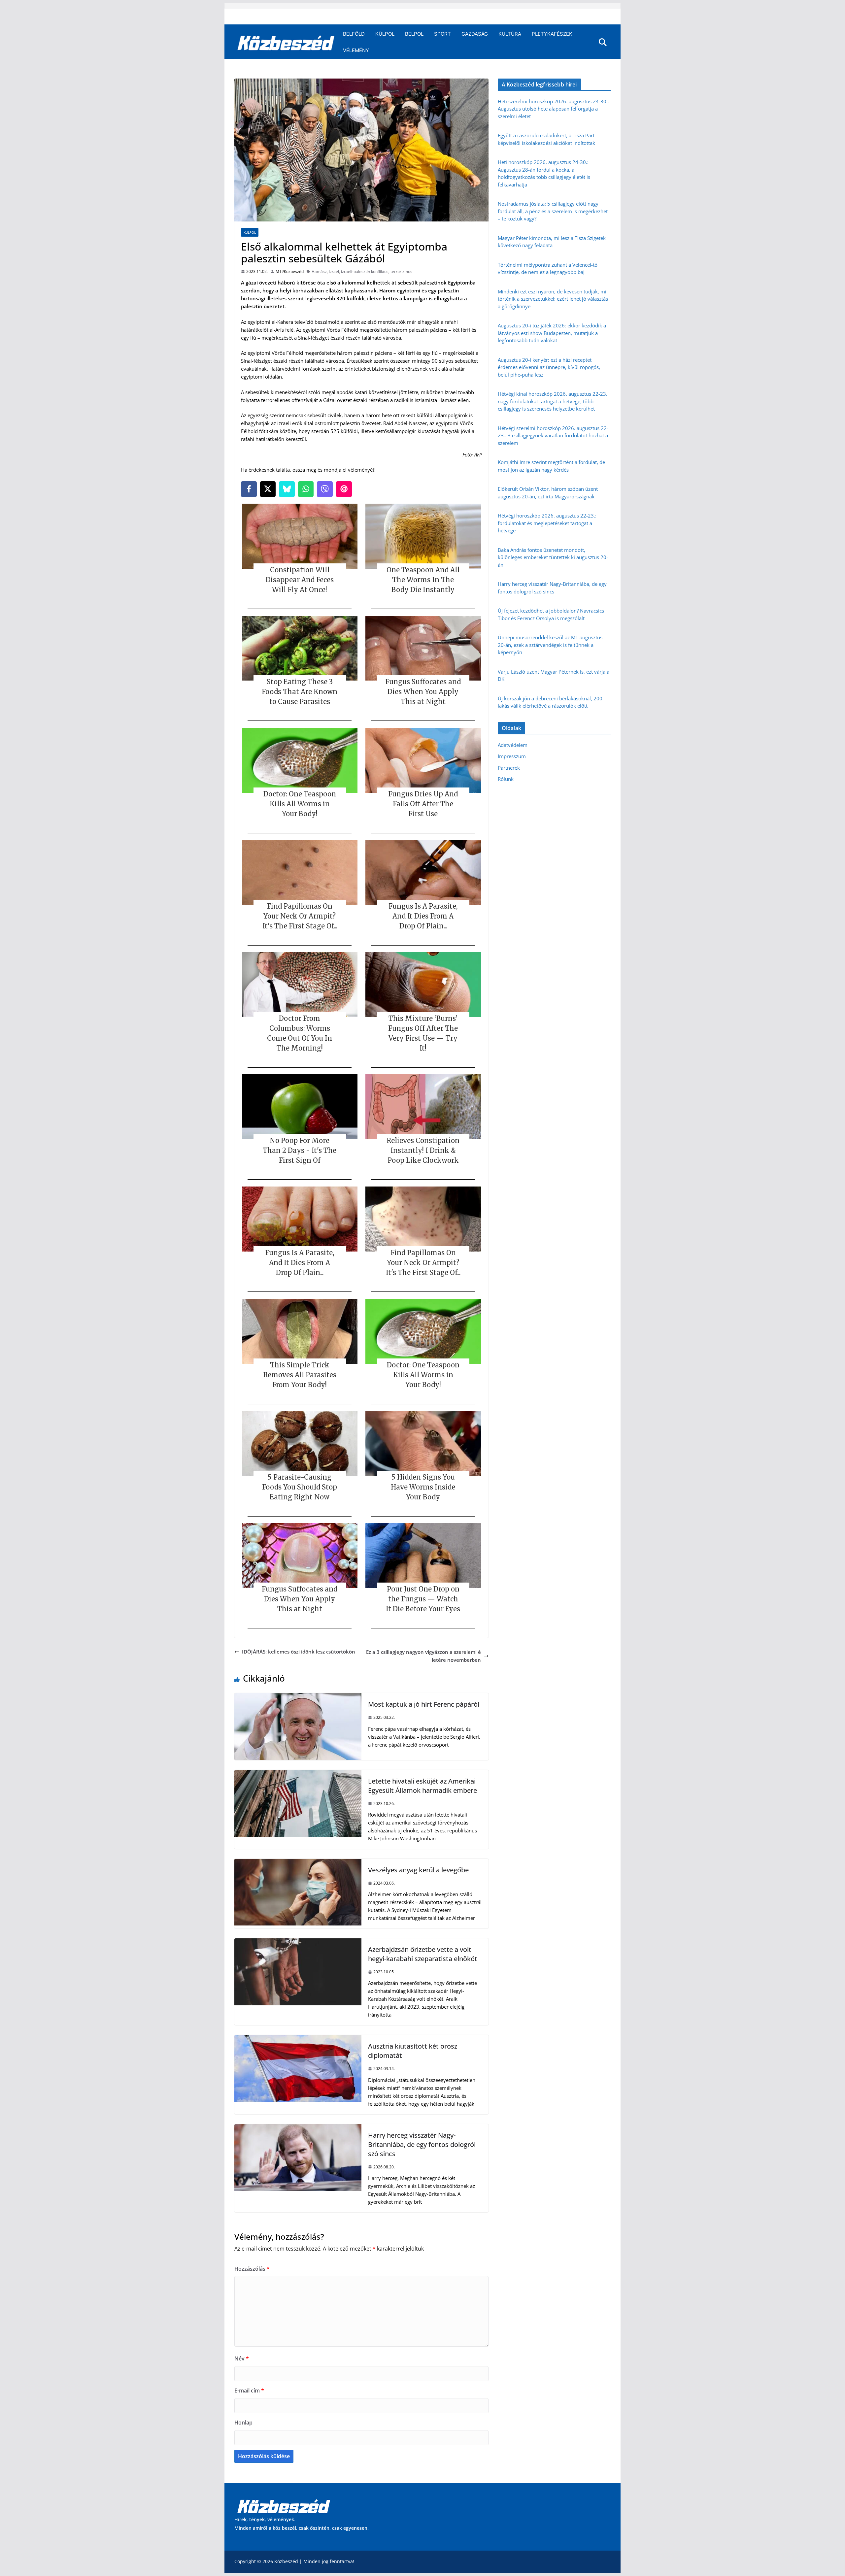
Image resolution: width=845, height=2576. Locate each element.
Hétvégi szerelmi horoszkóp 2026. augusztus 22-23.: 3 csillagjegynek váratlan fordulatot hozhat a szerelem (553, 435)
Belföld (354, 34)
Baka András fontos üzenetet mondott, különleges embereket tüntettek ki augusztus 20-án (553, 557)
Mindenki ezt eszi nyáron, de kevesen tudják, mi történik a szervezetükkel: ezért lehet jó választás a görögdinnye (553, 299)
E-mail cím (249, 2391)
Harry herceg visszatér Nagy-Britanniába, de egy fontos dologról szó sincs (422, 2144)
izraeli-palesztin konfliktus (365, 271)
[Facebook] (249, 489)
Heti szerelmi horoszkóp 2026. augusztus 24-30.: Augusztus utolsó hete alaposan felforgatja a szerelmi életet (553, 109)
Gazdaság (475, 34)
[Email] (344, 489)
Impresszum (512, 756)
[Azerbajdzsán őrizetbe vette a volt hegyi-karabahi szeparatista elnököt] (298, 1942)
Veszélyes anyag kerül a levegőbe (418, 1870)
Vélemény (356, 50)
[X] (268, 489)
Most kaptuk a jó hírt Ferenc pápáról (424, 1704)
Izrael (334, 271)
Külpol (385, 34)
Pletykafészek (552, 34)
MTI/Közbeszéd (290, 271)
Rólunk (506, 779)
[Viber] (325, 489)
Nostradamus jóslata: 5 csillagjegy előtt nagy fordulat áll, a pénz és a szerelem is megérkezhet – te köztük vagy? (553, 211)
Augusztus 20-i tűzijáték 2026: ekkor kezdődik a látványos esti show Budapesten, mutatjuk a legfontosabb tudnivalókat (552, 333)
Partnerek (509, 768)
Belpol (414, 34)
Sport (442, 34)
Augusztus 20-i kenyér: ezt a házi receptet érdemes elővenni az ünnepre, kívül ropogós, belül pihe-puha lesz (549, 367)
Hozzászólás (252, 2269)
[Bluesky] (287, 489)
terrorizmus (401, 271)
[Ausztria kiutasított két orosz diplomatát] (298, 2039)
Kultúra (510, 34)
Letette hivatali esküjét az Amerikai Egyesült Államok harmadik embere (422, 1786)
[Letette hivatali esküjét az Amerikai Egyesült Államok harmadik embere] (298, 1774)
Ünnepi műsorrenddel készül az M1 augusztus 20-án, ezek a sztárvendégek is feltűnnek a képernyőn (550, 645)
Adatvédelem (513, 745)
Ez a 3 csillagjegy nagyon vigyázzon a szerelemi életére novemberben (423, 1656)
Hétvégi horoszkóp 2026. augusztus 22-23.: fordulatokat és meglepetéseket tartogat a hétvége (547, 523)
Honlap (243, 2423)
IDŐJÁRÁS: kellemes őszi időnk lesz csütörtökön (299, 1652)
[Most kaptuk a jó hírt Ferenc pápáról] (298, 1697)
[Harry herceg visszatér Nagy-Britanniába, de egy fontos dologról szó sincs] (298, 2128)
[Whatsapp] (306, 489)
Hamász (319, 271)
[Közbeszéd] (286, 42)
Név (242, 2359)
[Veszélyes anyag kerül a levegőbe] (298, 1863)
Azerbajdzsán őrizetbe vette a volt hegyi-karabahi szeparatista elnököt (423, 1954)
